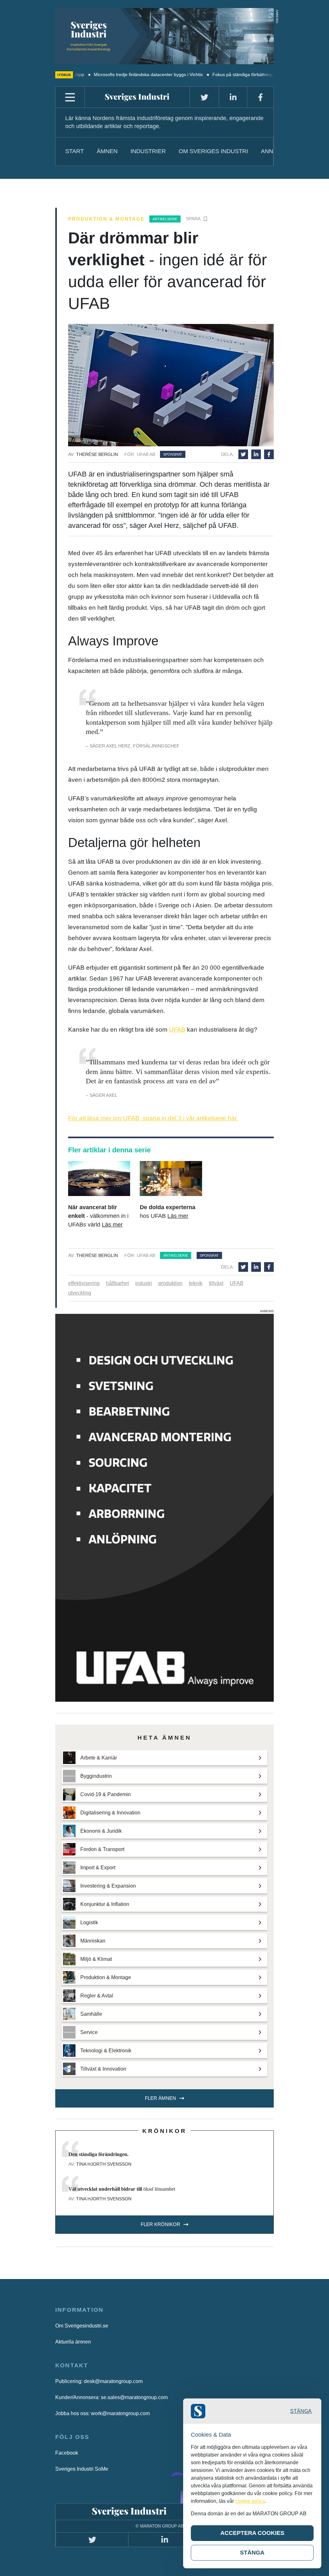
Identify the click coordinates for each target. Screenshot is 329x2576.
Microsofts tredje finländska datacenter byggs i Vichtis (95, 74)
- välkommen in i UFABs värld (98, 1216)
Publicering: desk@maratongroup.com (99, 2381)
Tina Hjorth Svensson (104, 2164)
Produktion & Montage (106, 219)
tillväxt (216, 1283)
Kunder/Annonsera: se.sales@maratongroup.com (111, 2397)
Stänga (301, 2411)
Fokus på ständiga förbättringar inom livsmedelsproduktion (219, 74)
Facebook (67, 2453)
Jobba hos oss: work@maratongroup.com (102, 2413)
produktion (170, 1283)
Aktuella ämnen (73, 2342)
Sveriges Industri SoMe (82, 2469)
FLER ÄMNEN (160, 2098)
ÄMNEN (107, 151)
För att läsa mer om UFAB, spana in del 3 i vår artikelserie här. (153, 1118)
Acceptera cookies (252, 2533)
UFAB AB (146, 454)
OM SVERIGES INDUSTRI (213, 151)
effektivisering (84, 1283)
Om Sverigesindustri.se (82, 2326)
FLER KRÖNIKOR (160, 2224)
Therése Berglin (97, 454)
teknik (196, 1283)
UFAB (177, 1030)
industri (144, 1283)
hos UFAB (168, 1212)
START (75, 151)
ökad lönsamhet (122, 2189)
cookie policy (250, 2501)
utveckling (80, 1293)
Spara (193, 219)
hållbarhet (117, 1283)
